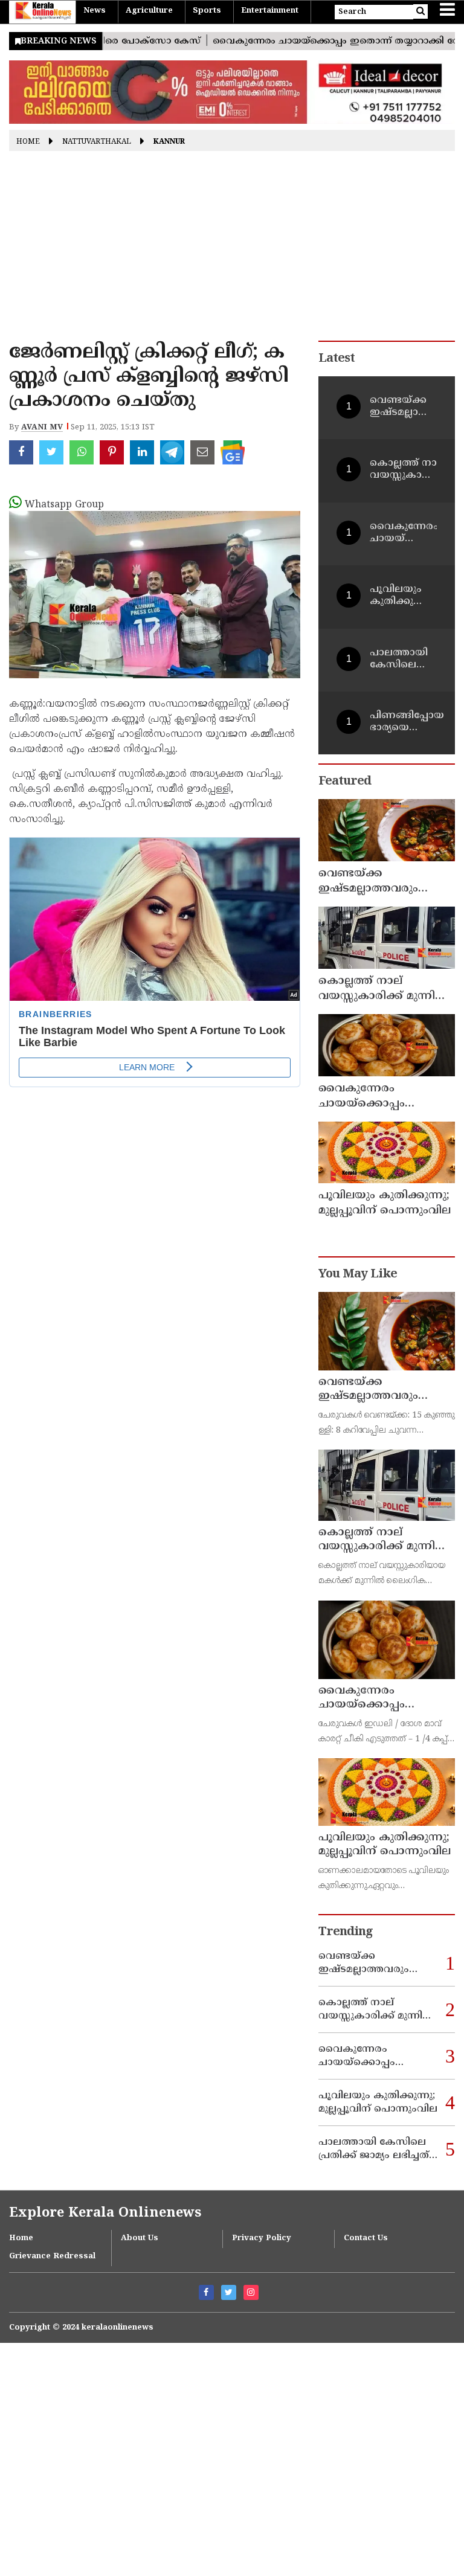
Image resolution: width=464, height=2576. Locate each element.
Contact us (366, 2238)
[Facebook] (206, 2292)
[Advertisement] (232, 250)
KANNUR (169, 142)
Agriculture (149, 11)
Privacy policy (262, 2238)
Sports (207, 11)
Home (28, 142)
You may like (358, 1275)
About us (140, 2238)
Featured (345, 782)
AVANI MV (42, 428)
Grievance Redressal (52, 2256)
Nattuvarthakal (97, 142)
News (95, 11)
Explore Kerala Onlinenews (105, 2213)
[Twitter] (229, 2292)
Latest (337, 359)
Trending (346, 1932)
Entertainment (270, 11)
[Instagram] (251, 2292)
